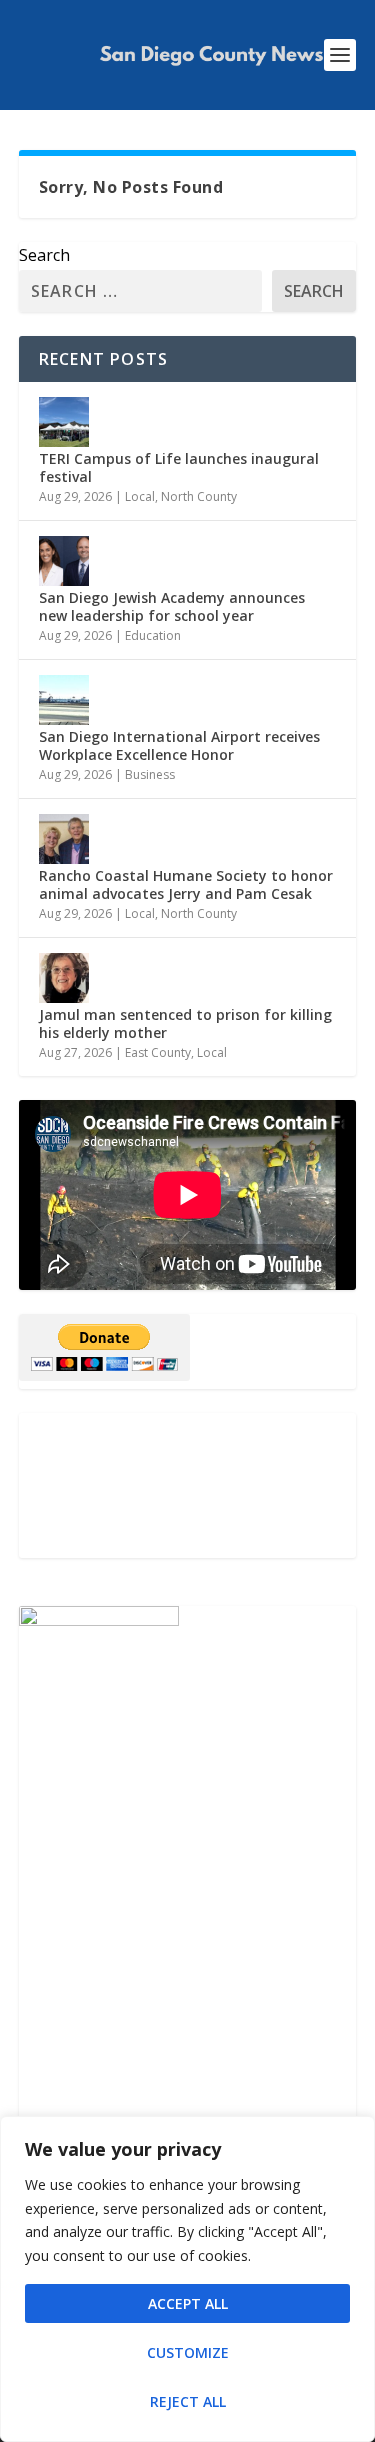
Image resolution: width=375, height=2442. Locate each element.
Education (153, 635)
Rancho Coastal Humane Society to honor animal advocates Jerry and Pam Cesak (186, 884)
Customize (188, 2352)
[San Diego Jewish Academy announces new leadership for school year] (64, 561)
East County (158, 1052)
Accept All (188, 2303)
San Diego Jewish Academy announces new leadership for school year (172, 606)
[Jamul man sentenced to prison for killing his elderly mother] (64, 978)
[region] (187, 2279)
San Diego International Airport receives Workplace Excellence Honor (179, 745)
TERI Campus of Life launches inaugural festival (179, 467)
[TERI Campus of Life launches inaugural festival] (64, 422)
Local (140, 496)
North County (199, 496)
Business (150, 774)
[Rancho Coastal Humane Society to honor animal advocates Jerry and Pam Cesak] (64, 839)
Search (44, 255)
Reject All (188, 2401)
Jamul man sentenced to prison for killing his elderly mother (185, 1023)
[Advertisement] (188, 1485)
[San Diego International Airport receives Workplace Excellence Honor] (64, 700)
